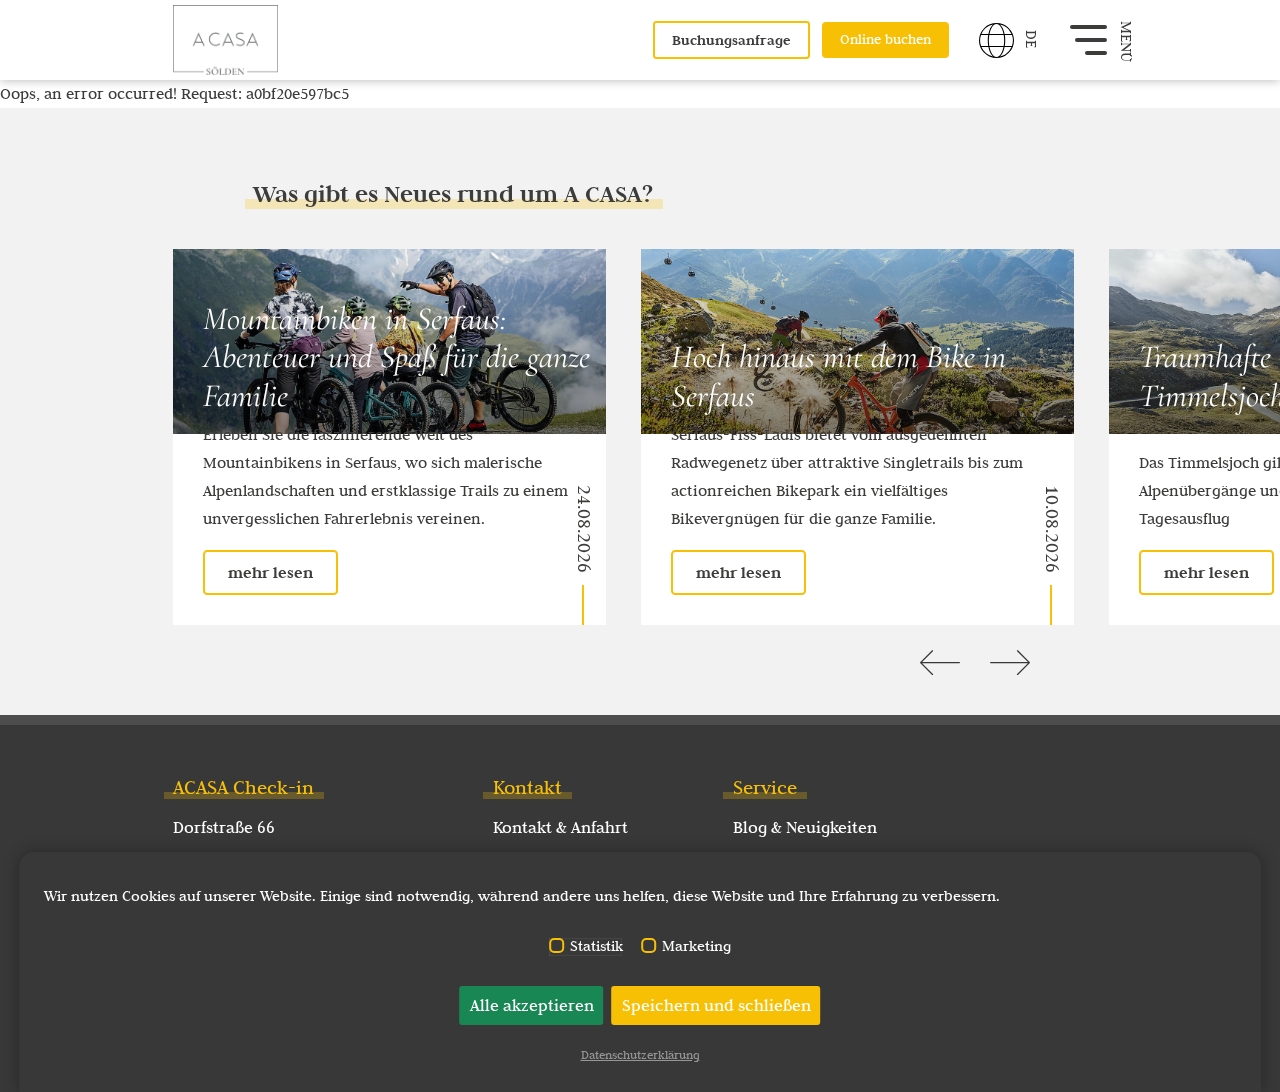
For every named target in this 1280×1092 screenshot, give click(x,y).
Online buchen (885, 39)
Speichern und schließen (716, 1005)
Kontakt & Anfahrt (560, 827)
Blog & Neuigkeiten (805, 827)
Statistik (596, 946)
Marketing (696, 946)
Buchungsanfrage (731, 40)
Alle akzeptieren (532, 1005)
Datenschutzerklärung (640, 1054)
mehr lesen (270, 572)
